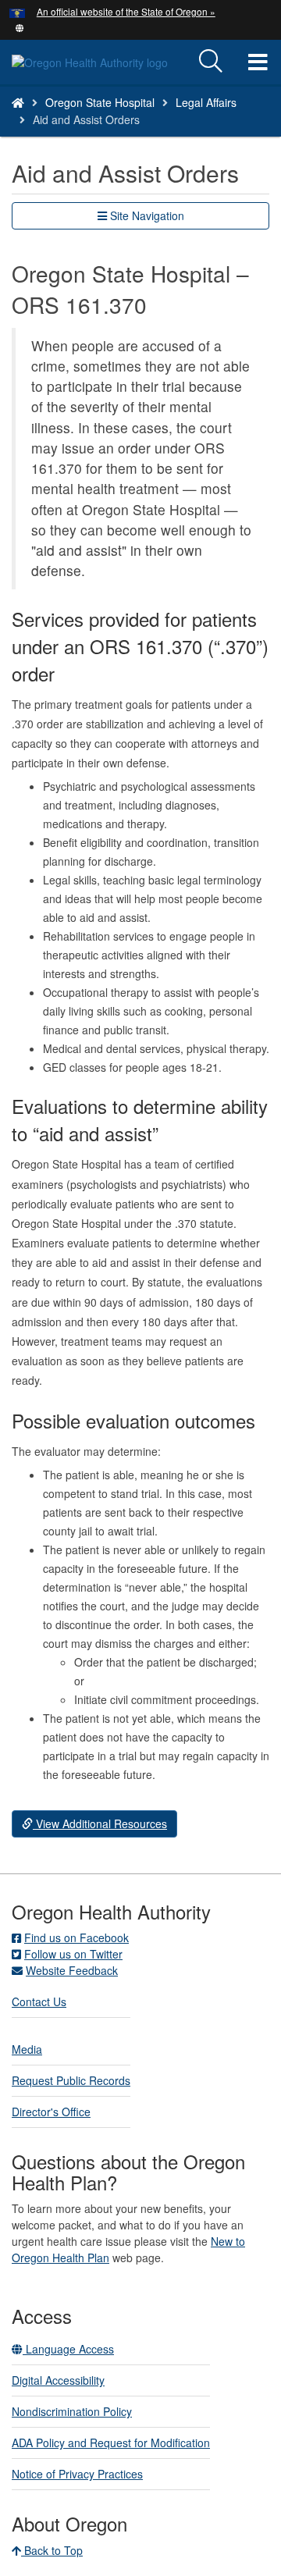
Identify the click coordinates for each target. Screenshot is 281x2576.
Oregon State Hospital (100, 102)
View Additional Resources (100, 1823)
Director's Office (51, 2112)
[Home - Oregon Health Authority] (18, 102)
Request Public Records (71, 2080)
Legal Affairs (206, 102)
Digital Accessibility (58, 2380)
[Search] (211, 62)
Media (27, 2049)
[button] (20, 27)
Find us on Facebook (76, 1937)
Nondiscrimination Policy (72, 2411)
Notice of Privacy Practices (77, 2474)
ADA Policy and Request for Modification (111, 2443)
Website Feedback (72, 1970)
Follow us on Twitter (73, 1954)
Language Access (68, 2349)
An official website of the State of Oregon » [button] (126, 11)
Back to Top (52, 2550)
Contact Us (39, 2001)
